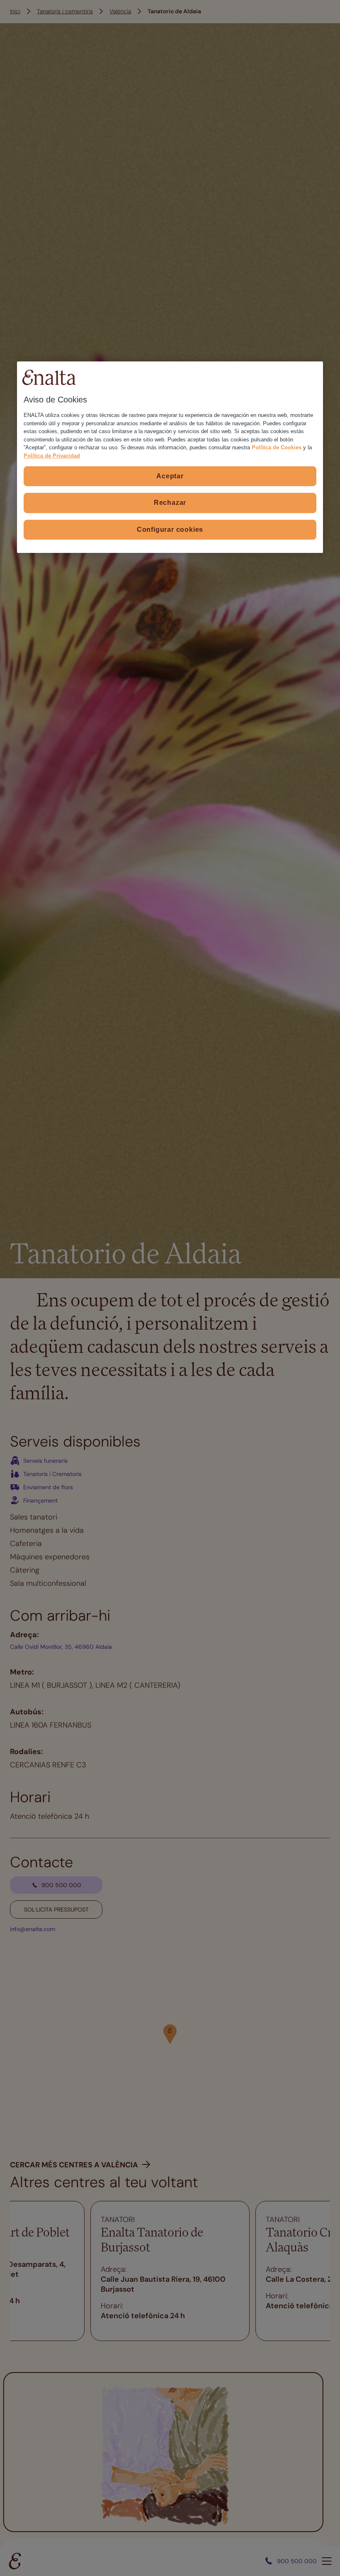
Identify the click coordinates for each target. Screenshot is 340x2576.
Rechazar (170, 503)
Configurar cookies (170, 529)
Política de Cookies (277, 447)
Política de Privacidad (52, 455)
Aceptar (170, 476)
